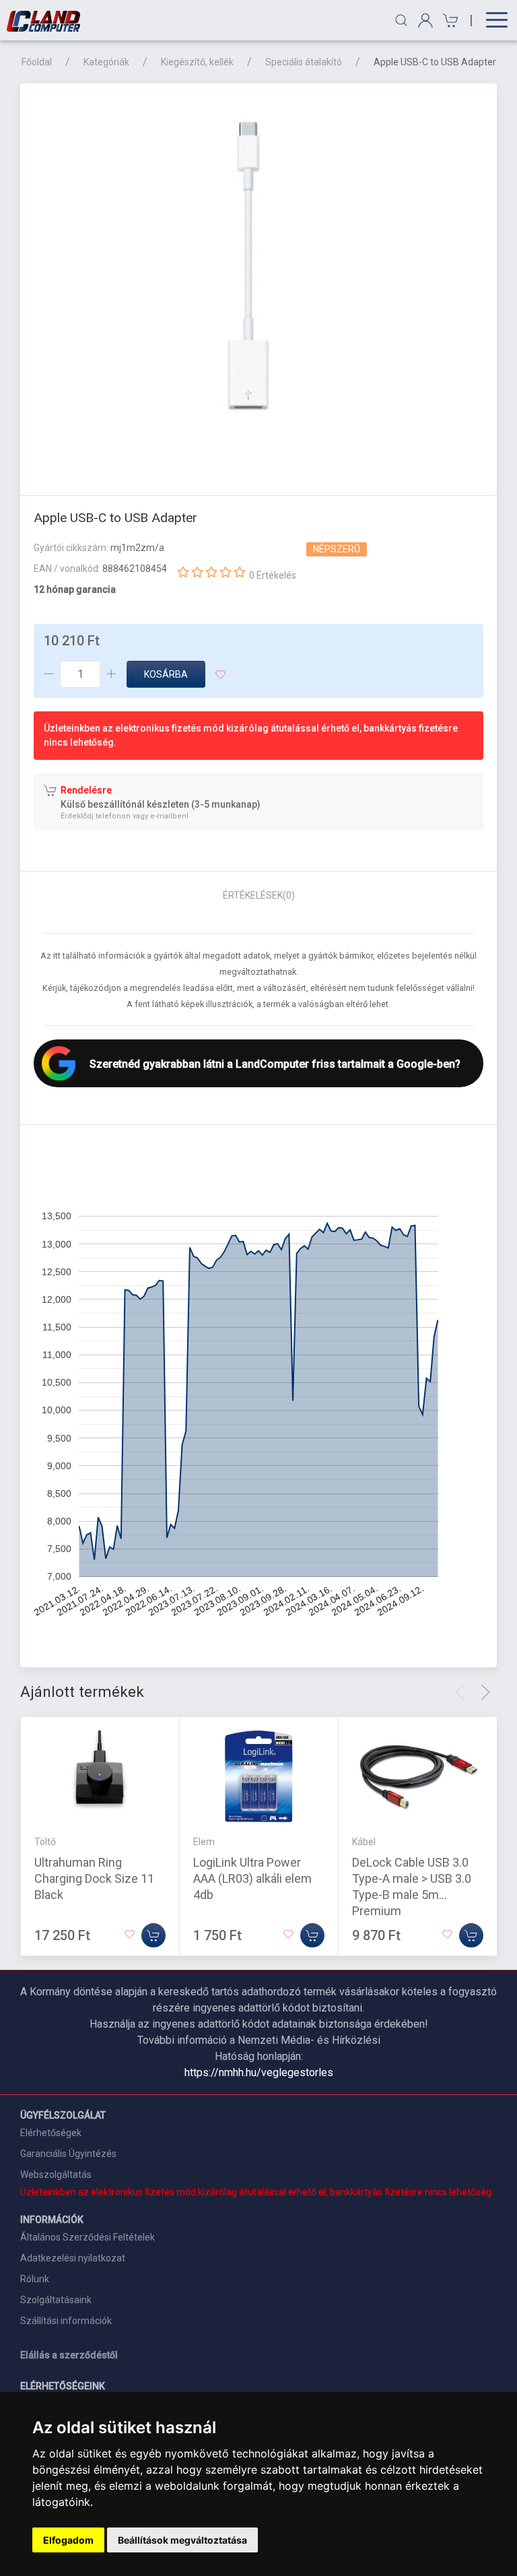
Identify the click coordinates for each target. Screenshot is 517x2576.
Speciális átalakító (304, 62)
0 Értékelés (273, 575)
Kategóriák (106, 62)
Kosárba (166, 674)
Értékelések (259, 895)
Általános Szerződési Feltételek (88, 2237)
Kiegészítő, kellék (197, 62)
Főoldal (37, 62)
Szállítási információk (66, 2321)
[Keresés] (401, 20)
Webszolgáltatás (56, 2175)
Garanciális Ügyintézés (68, 2154)
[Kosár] (449, 21)
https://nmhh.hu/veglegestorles (259, 2072)
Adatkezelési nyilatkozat (73, 2258)
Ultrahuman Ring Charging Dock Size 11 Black (94, 1878)
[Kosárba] (153, 1935)
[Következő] (485, 1692)
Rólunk (35, 2279)
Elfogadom (68, 2540)
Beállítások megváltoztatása (182, 2540)
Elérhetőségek (51, 2133)
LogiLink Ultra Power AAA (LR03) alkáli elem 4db (252, 1878)
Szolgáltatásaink (56, 2300)
